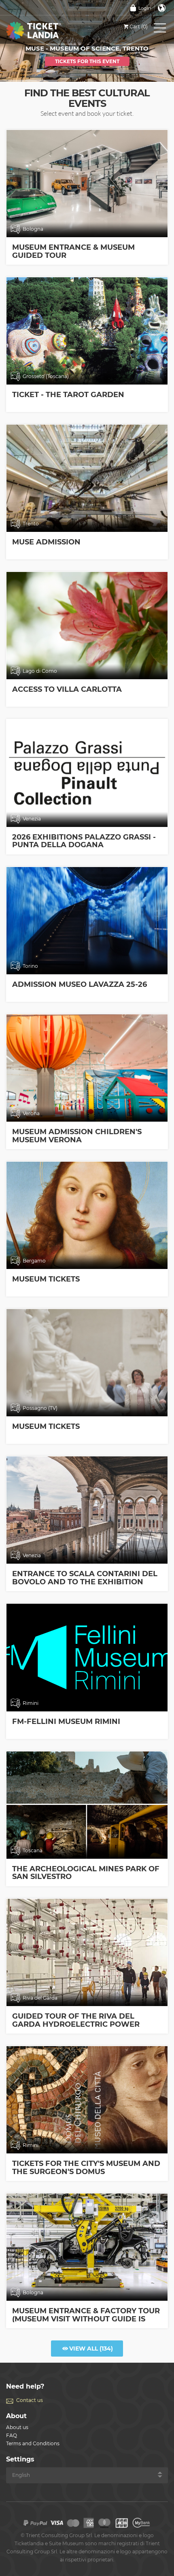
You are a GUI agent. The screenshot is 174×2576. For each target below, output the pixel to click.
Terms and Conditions (33, 2443)
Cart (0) (139, 27)
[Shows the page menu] (160, 30)
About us (17, 2427)
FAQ (12, 2435)
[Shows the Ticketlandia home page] (42, 30)
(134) (91, 2349)
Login (145, 8)
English (162, 8)
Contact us (30, 2400)
